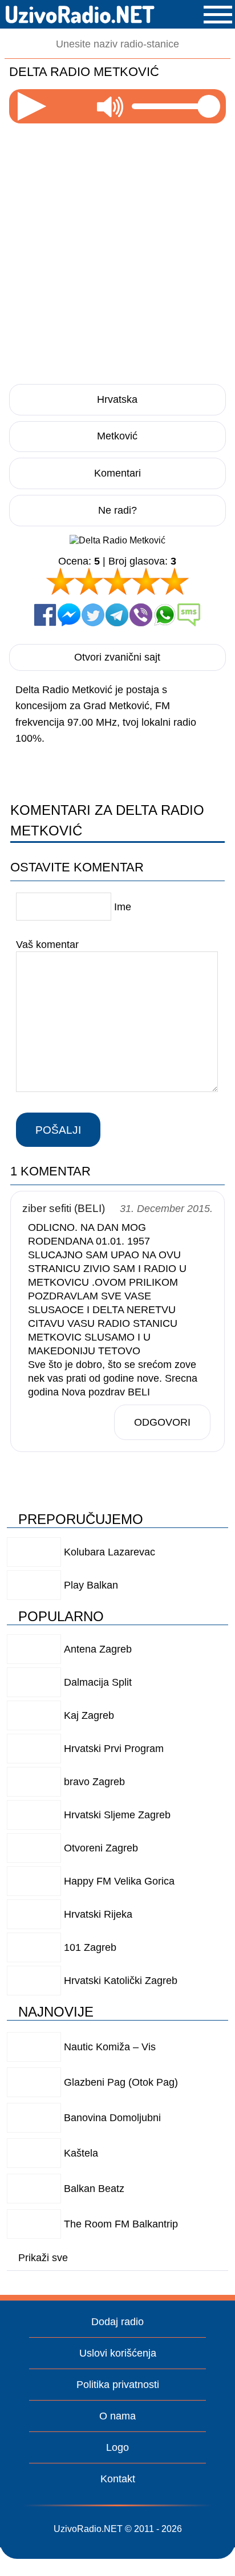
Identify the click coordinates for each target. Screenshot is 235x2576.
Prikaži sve (43, 2258)
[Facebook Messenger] (69, 615)
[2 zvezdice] (89, 581)
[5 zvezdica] (175, 581)
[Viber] (141, 615)
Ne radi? (117, 510)
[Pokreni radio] (32, 106)
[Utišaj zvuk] (110, 106)
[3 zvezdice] (117, 581)
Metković (117, 436)
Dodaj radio (117, 2322)
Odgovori (162, 1422)
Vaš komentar (47, 944)
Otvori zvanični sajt (117, 657)
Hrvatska (117, 399)
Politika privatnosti (118, 2385)
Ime (123, 907)
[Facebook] (45, 615)
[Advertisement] (117, 250)
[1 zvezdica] (60, 581)
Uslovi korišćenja (118, 2353)
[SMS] (189, 615)
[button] (218, 15)
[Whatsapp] (165, 615)
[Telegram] (117, 615)
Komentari (117, 473)
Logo (117, 2447)
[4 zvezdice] (146, 581)
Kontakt (118, 2479)
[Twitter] (93, 615)
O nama (117, 2416)
